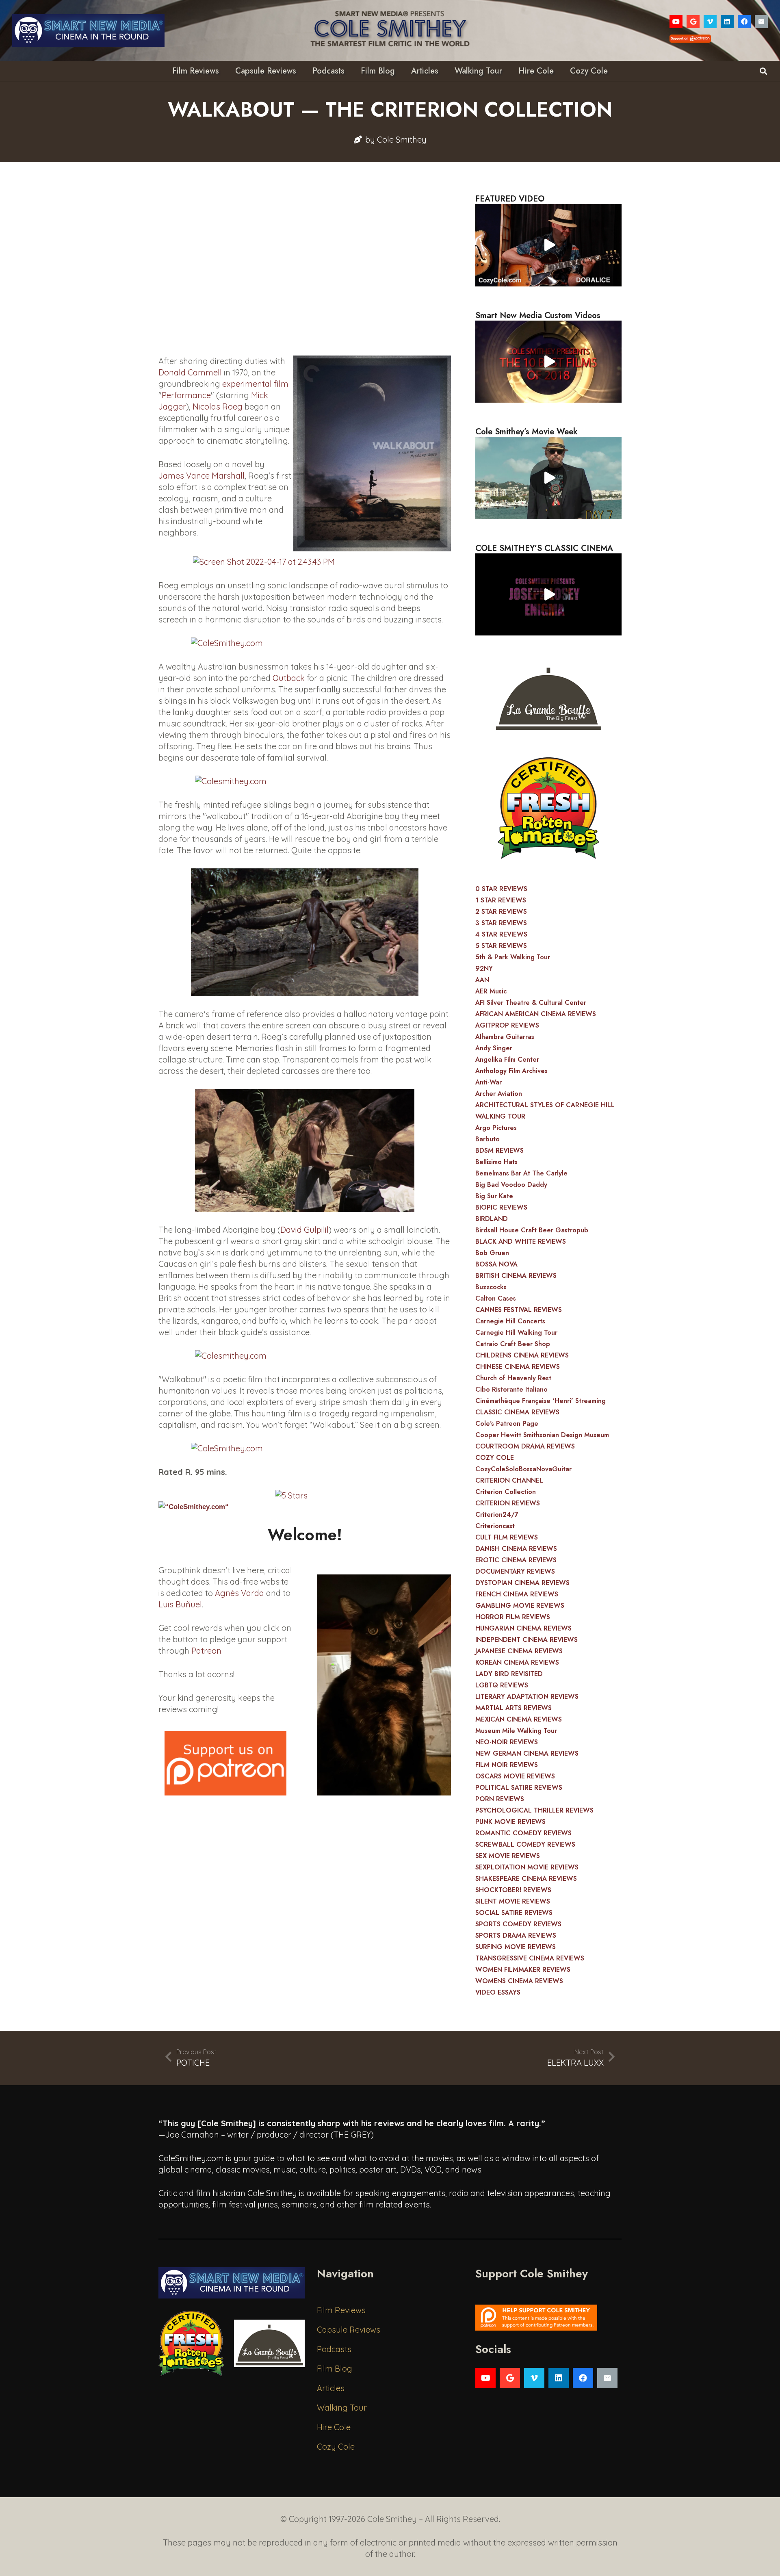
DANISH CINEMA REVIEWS (516, 1549)
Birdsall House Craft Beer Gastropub (532, 1230)
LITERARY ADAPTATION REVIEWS (527, 1697)
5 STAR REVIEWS (501, 946)
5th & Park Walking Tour (513, 957)
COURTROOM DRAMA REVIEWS (525, 1446)
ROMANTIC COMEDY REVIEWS (523, 1833)
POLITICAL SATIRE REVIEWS (519, 1788)
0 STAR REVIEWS (501, 889)
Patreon (206, 1651)
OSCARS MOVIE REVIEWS (515, 1776)
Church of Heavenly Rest (513, 1378)
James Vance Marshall (201, 476)
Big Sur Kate (494, 1196)
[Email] (761, 22)
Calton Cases (496, 1298)
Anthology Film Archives (511, 1071)
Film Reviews (341, 2310)
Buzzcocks (491, 1287)
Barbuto (487, 1139)
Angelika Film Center (507, 1059)
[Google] (693, 22)
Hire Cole (334, 2427)
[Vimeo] (710, 22)
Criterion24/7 (497, 1515)
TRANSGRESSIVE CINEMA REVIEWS (530, 1958)
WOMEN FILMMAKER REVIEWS (523, 1970)
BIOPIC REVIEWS (501, 1207)
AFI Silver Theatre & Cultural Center (531, 1003)
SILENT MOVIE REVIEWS (513, 1901)
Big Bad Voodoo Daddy (511, 1185)
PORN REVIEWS (500, 1799)
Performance (186, 395)
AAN (482, 980)
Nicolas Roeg (218, 407)
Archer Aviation (499, 1094)
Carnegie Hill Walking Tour (516, 1332)
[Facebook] (744, 22)
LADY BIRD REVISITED (509, 1674)
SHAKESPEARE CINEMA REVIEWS (526, 1879)
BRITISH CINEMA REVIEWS (516, 1276)
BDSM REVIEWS (499, 1150)
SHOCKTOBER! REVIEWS (513, 1890)
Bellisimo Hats (496, 1162)
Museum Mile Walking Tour (516, 1731)
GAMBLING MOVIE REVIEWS (520, 1606)
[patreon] (225, 1763)
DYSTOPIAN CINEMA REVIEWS (522, 1583)
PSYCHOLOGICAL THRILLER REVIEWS (534, 1810)
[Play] (548, 245)
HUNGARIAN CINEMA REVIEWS (523, 1628)
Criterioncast (495, 1526)
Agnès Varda (239, 1593)
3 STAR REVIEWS (501, 923)
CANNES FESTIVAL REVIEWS (519, 1310)
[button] (763, 71)
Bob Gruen (492, 1253)
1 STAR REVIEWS (501, 900)
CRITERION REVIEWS (508, 1503)
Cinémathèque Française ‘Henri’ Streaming (541, 1401)
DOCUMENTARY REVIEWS (515, 1571)
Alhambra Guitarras (505, 1037)
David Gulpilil (304, 1230)
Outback (289, 678)
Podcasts (334, 2349)
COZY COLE (495, 1458)
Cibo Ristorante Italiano (511, 1389)
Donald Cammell (190, 372)
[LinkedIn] (727, 22)
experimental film (255, 384)
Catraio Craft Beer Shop (513, 1344)
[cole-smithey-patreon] (548, 2318)
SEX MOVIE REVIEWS (508, 1856)
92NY (484, 968)
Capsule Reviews (349, 2330)
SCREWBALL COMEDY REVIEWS (525, 1844)
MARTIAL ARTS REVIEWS (513, 1708)
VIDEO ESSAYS (498, 1992)
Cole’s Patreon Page (507, 1424)
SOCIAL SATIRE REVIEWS (514, 1913)
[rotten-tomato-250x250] (548, 808)
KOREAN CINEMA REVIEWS (517, 1662)
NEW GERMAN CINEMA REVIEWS (527, 1753)
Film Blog (335, 2369)
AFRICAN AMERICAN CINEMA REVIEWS (536, 1014)
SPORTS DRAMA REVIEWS (516, 1935)
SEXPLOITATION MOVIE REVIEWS (527, 1867)
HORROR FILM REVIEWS (513, 1617)
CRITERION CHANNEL (509, 1480)
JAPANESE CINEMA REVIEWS (519, 1651)
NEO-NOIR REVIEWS (507, 1742)
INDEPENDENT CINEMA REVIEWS (526, 1640)
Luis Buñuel (180, 1604)
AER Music (491, 991)
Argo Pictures (496, 1128)
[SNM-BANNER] (88, 30)
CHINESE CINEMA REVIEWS (518, 1367)
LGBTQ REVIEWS (502, 1685)
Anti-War (489, 1082)
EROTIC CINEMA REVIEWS (516, 1560)
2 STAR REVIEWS (501, 912)
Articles (331, 2388)
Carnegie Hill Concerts (510, 1321)
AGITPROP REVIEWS (507, 1025)
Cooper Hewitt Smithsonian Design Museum (542, 1435)
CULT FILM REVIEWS (507, 1537)
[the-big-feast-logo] (548, 696)
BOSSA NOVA (496, 1264)
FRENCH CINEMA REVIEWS (517, 1594)
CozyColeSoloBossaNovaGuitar (523, 1469)
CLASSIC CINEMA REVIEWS (517, 1412)
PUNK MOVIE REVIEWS (510, 1822)
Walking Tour (342, 2408)
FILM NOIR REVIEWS (507, 1765)
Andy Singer (494, 1048)
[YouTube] (676, 22)
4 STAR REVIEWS (501, 934)
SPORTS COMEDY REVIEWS (518, 1924)
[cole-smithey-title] (390, 30)
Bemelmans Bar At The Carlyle (521, 1173)
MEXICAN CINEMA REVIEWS (519, 1719)
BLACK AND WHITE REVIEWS (521, 1241)
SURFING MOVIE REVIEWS (516, 1947)
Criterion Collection (506, 1492)
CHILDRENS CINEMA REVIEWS (522, 1355)
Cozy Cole (336, 2447)
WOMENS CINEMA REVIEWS (519, 1981)
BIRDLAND (492, 1219)
